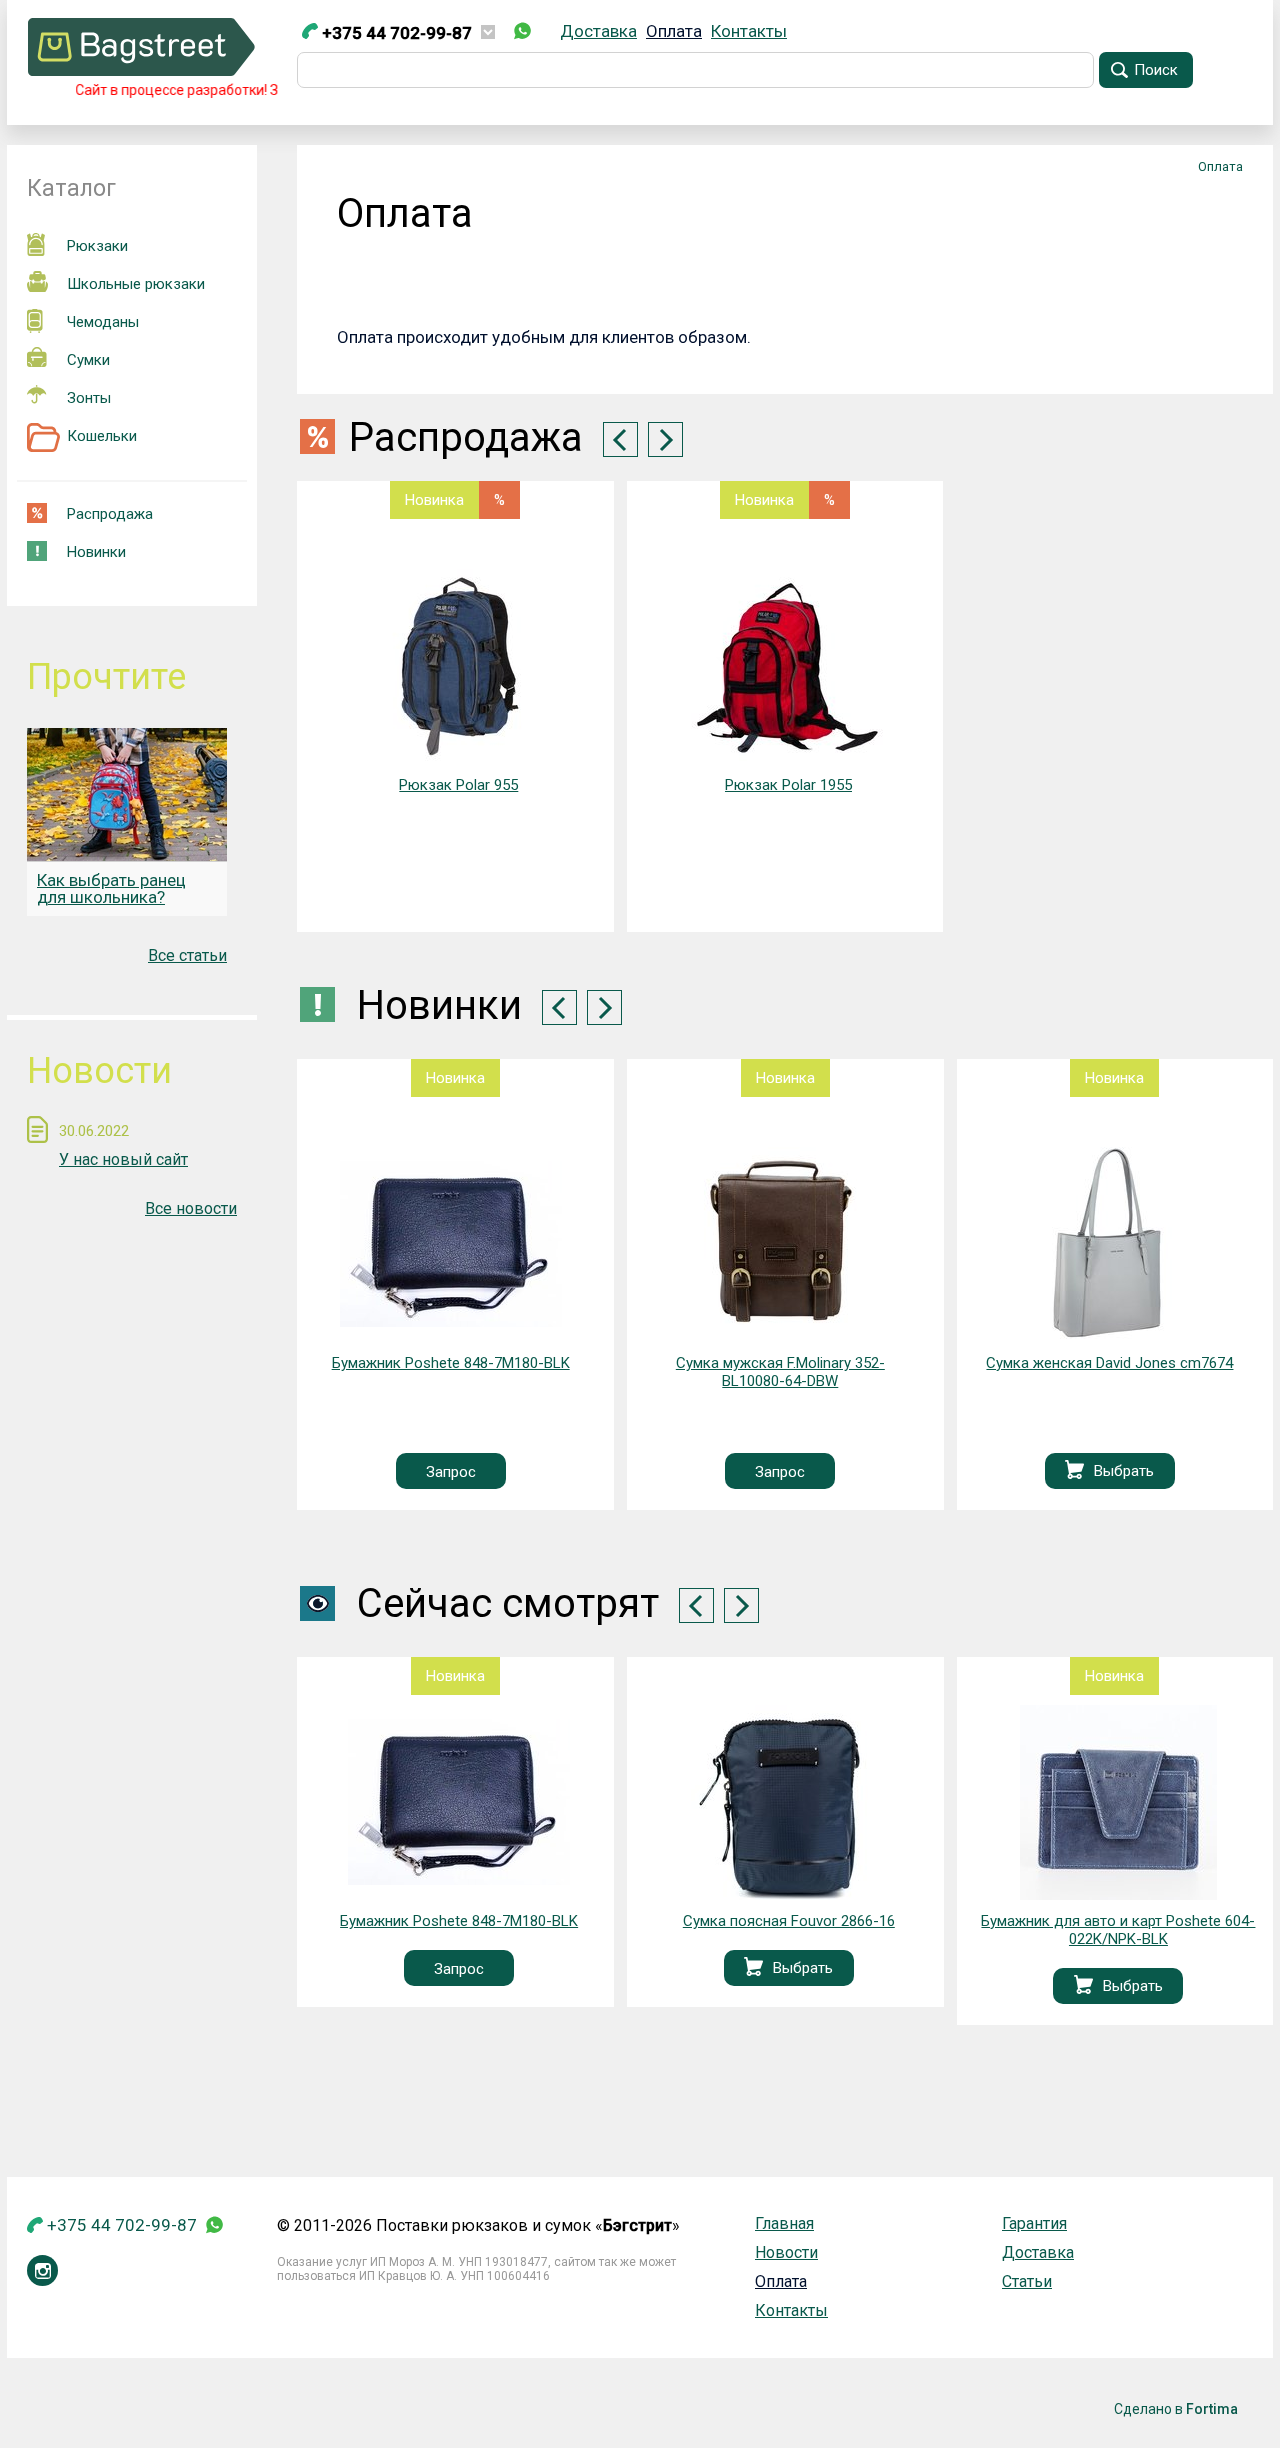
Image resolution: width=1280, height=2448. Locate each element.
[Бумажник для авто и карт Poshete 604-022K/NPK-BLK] (788, 1802)
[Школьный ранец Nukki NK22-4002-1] (1118, 1802)
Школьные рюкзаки (136, 284)
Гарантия (1034, 2223)
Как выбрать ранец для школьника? (111, 888)
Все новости (191, 1208)
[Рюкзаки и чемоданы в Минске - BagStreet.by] (142, 70)
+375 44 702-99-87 (395, 33)
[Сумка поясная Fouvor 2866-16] (458, 1802)
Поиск (1156, 70)
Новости (786, 2252)
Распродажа (110, 514)
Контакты (749, 31)
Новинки (96, 552)
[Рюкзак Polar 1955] (788, 666)
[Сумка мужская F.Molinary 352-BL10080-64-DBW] (450, 1244)
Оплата (674, 31)
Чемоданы (103, 322)
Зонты (89, 398)
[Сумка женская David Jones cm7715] (1109, 1244)
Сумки (88, 360)
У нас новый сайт (123, 1159)
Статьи (1027, 2281)
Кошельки (102, 436)
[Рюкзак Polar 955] (458, 666)
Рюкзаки (97, 246)
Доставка (598, 31)
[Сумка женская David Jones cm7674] (779, 1244)
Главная (784, 2223)
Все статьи (187, 955)
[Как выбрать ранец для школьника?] (127, 794)
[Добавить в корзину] (744, 1471)
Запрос (450, 1472)
